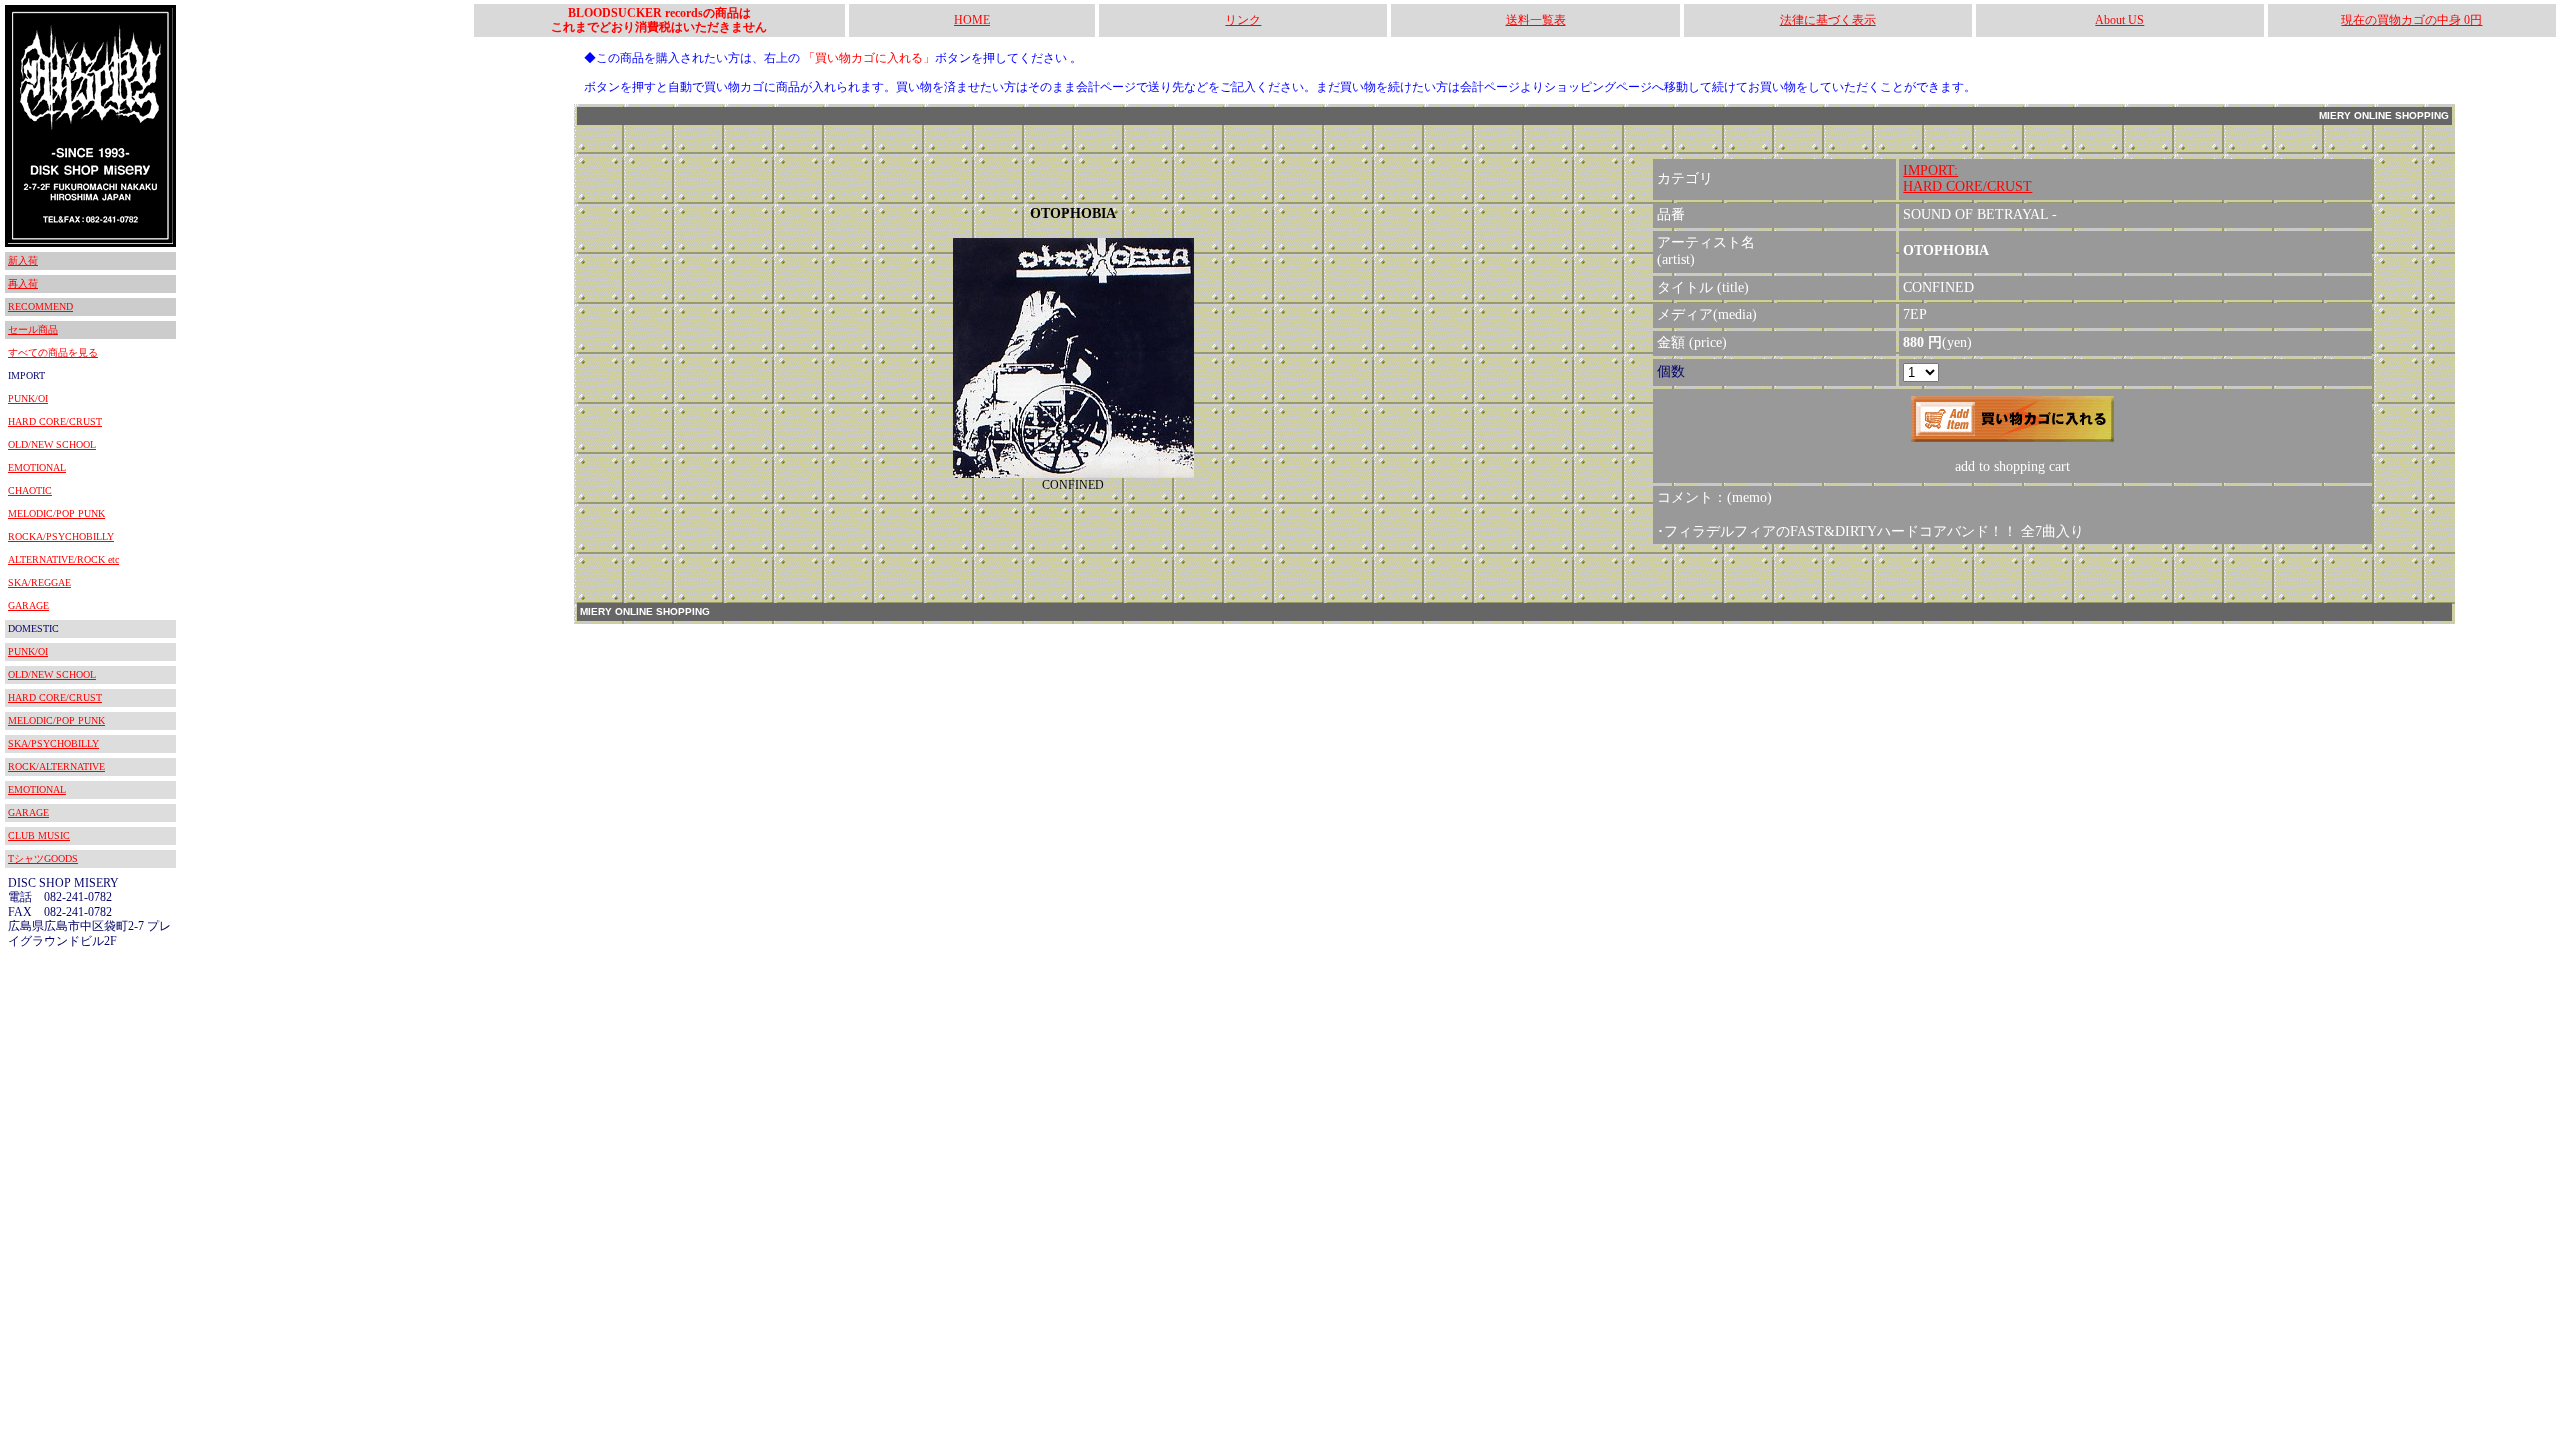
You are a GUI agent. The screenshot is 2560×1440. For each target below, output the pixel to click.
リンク (1243, 20)
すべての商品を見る (53, 352)
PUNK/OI (28, 398)
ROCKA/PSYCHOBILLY (61, 536)
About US (2119, 20)
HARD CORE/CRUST (55, 421)
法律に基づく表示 (1828, 20)
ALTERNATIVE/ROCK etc (63, 559)
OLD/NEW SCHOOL (52, 444)
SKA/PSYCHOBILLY (53, 743)
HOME (972, 20)
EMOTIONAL (37, 467)
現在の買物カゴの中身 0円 (2411, 20)
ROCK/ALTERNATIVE (56, 766)
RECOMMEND (40, 306)
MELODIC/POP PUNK (56, 513)
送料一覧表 (1536, 20)
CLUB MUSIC (39, 835)
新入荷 (23, 260)
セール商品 (33, 329)
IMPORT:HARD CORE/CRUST (1967, 179)
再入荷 (23, 283)
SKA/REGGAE (39, 582)
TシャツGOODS (43, 858)
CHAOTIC (30, 490)
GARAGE (28, 605)
